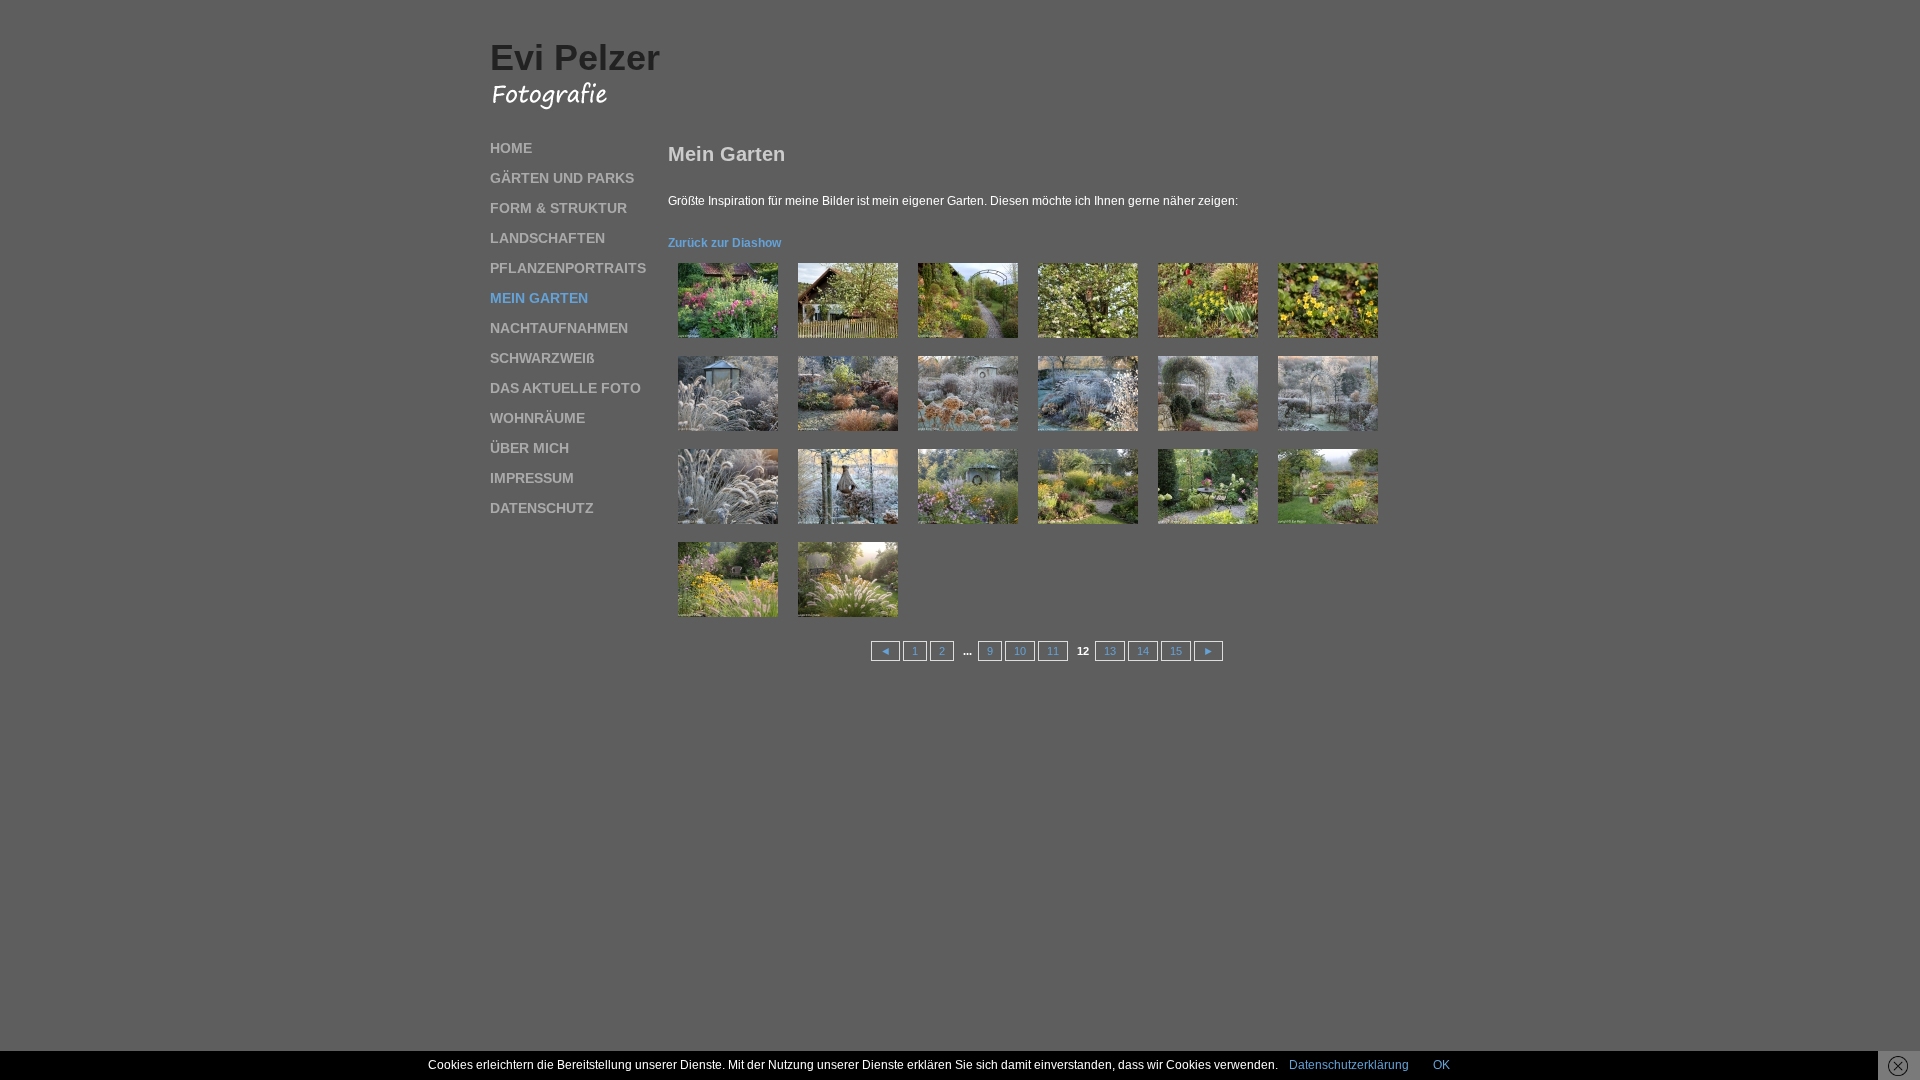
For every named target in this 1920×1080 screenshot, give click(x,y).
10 (1020, 651)
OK (1441, 1065)
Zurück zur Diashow (724, 243)
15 (1176, 651)
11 (1053, 651)
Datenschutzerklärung (1349, 1065)
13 (1110, 651)
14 (1143, 651)
